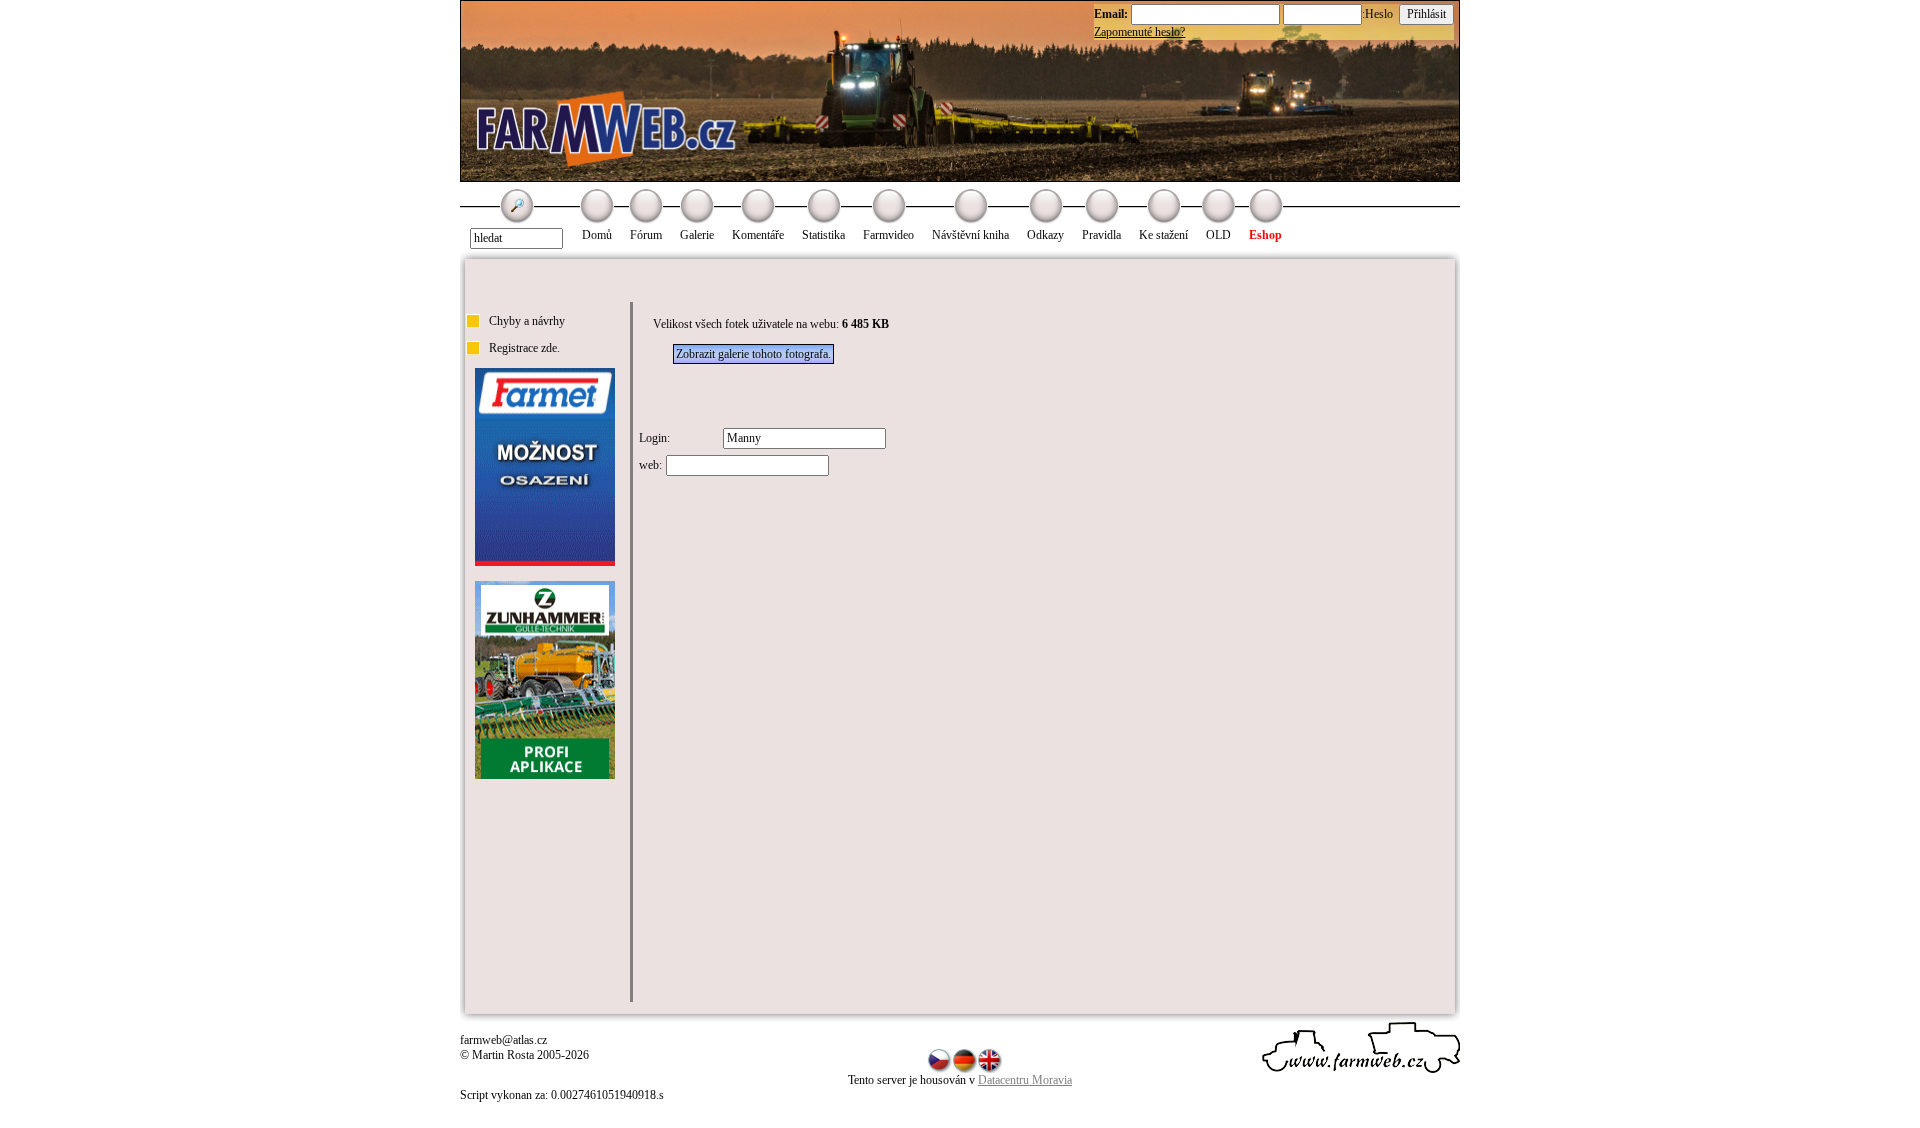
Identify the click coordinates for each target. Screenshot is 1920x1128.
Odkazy (1045, 235)
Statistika (823, 235)
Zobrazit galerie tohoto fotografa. (753, 354)
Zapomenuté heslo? (1139, 32)
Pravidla (1101, 235)
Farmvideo (888, 235)
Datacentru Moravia (1025, 1080)
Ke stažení (1163, 235)
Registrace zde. (524, 348)
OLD (1218, 235)
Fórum (646, 235)
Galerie (697, 235)
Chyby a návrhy (527, 321)
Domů (597, 235)
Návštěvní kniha (970, 235)
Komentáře (758, 235)
